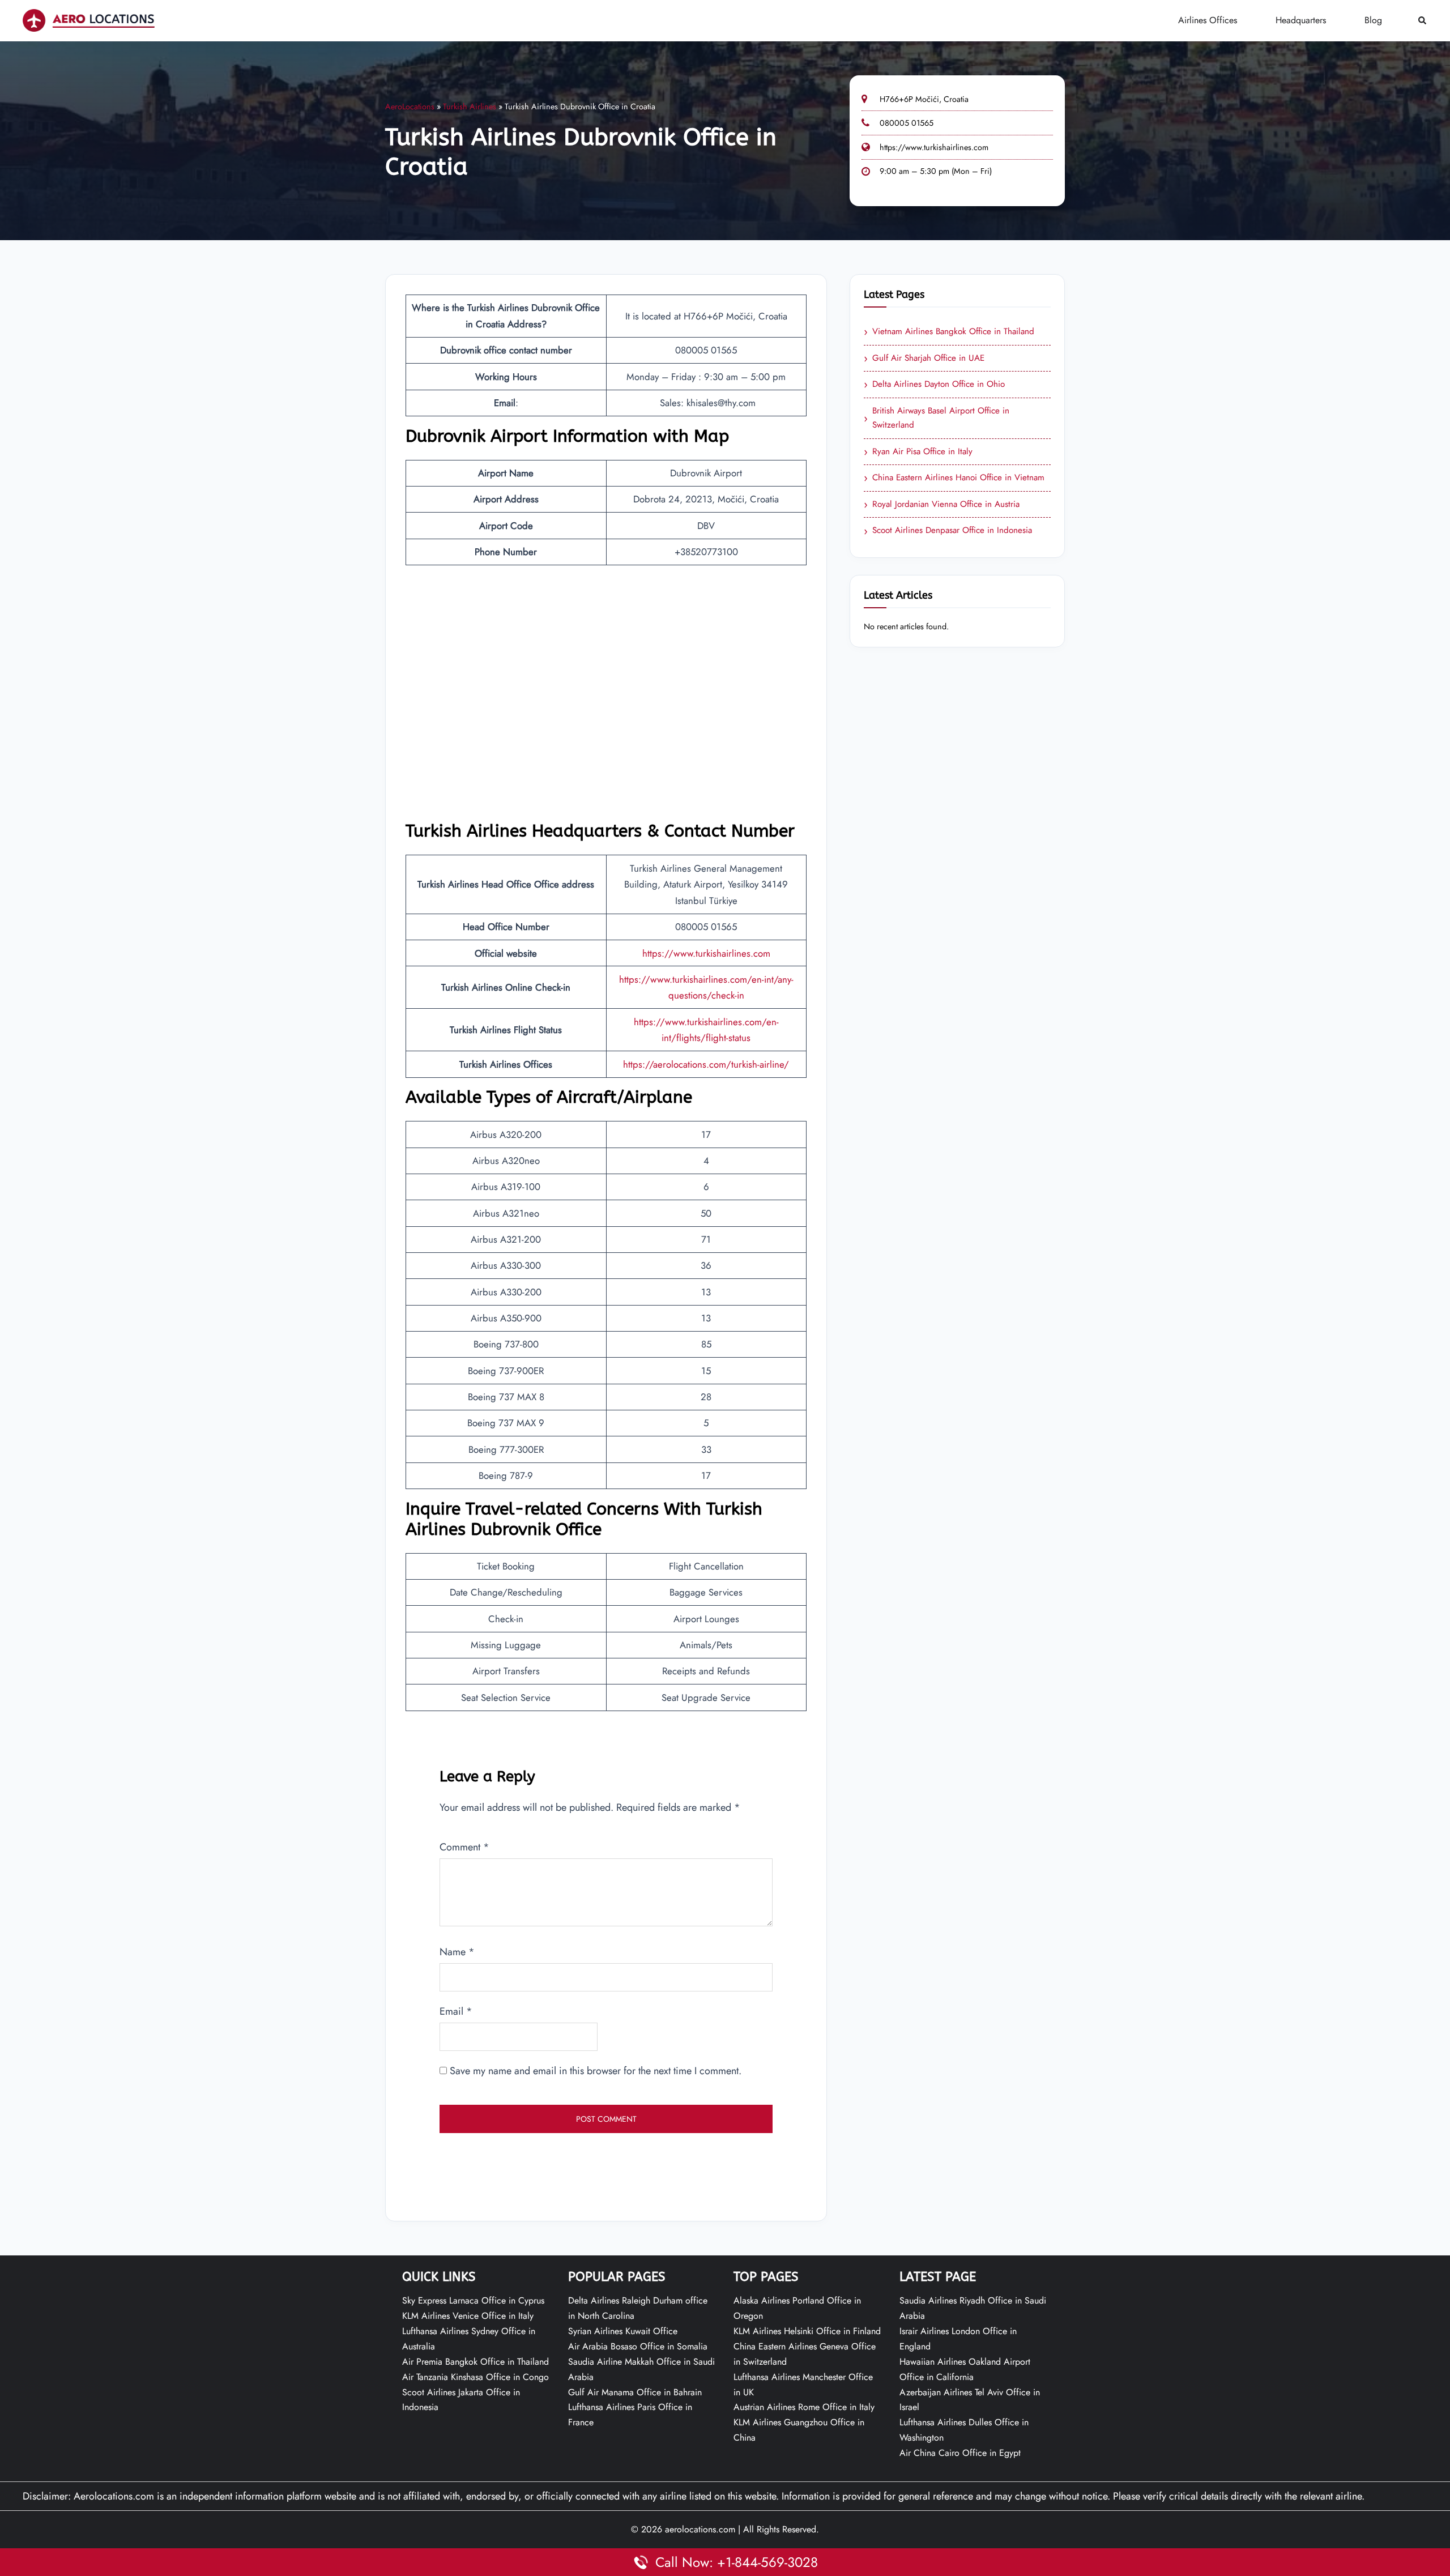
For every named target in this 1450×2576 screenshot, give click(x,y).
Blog (1373, 20)
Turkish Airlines (470, 106)
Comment (464, 1847)
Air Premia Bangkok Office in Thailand (475, 2362)
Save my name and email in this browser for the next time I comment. (596, 2071)
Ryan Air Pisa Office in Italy (918, 452)
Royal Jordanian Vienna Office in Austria (942, 505)
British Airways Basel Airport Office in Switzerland (937, 418)
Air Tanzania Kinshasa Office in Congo (475, 2377)
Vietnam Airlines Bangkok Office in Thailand (949, 332)
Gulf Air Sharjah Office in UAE (924, 359)
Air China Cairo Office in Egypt (960, 2453)
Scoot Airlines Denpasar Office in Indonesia (948, 531)
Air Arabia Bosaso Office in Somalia (638, 2346)
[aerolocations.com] (89, 20)
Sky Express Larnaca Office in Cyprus (473, 2300)
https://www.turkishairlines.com (934, 147)
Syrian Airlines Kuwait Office (623, 2331)
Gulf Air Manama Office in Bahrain (635, 2392)
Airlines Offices (1208, 20)
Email (456, 2011)
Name (457, 1952)
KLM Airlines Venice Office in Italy (468, 2316)
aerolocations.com (700, 2529)
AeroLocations (410, 106)
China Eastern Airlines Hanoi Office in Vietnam (954, 478)
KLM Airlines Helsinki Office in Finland (807, 2331)
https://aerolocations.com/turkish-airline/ (706, 1064)
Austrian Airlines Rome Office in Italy (804, 2407)
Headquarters (1301, 20)
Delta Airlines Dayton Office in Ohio (934, 385)
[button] (1423, 21)
